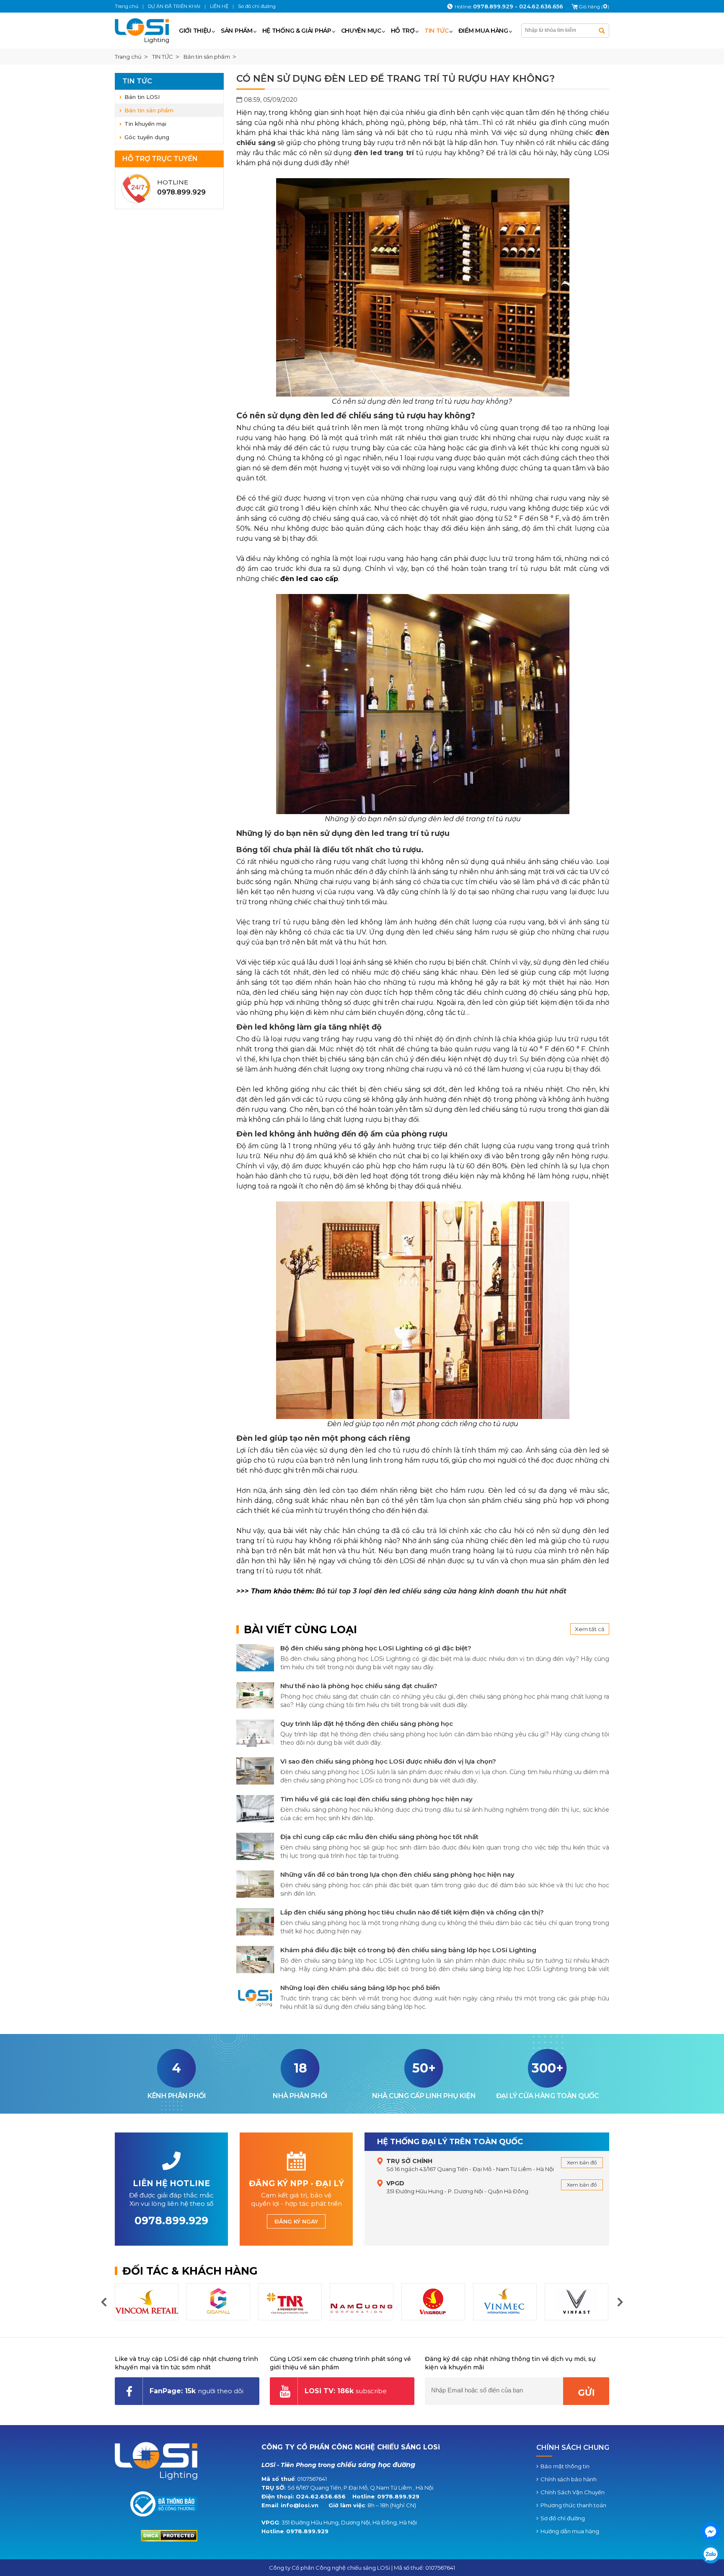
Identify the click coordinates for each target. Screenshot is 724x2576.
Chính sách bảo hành (569, 2479)
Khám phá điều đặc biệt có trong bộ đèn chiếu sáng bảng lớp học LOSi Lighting (408, 1950)
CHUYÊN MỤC (361, 31)
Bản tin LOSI (142, 97)
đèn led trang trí (384, 153)
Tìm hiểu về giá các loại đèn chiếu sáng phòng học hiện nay (376, 1799)
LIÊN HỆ (219, 6)
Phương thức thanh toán (573, 2505)
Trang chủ (128, 57)
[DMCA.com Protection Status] (169, 2540)
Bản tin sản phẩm (149, 110)
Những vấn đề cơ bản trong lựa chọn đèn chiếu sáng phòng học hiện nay (397, 1874)
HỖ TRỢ (403, 31)
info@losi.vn (300, 2505)
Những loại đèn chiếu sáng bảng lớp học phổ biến (360, 1988)
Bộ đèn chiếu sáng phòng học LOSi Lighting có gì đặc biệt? (376, 1648)
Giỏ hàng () (594, 7)
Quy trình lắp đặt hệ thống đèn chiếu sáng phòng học (367, 1724)
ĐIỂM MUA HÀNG (483, 31)
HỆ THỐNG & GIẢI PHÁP (297, 31)
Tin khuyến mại (145, 124)
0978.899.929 (398, 2496)
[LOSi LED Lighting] (145, 31)
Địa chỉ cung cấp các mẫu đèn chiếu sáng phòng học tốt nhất (379, 1837)
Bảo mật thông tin (565, 2466)
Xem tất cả (590, 1629)
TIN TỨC (437, 31)
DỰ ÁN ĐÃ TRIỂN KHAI (174, 6)
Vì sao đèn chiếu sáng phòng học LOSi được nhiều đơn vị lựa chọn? (388, 1761)
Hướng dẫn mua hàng (570, 2531)
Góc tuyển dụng (147, 137)
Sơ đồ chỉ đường (563, 2518)
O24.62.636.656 (321, 2496)
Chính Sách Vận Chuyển (573, 2492)
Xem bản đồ (582, 2162)
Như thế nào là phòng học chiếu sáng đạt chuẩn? (359, 1686)
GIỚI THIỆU (195, 31)
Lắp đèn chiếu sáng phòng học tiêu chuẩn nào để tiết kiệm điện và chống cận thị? (412, 1912)
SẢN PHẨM (237, 31)
